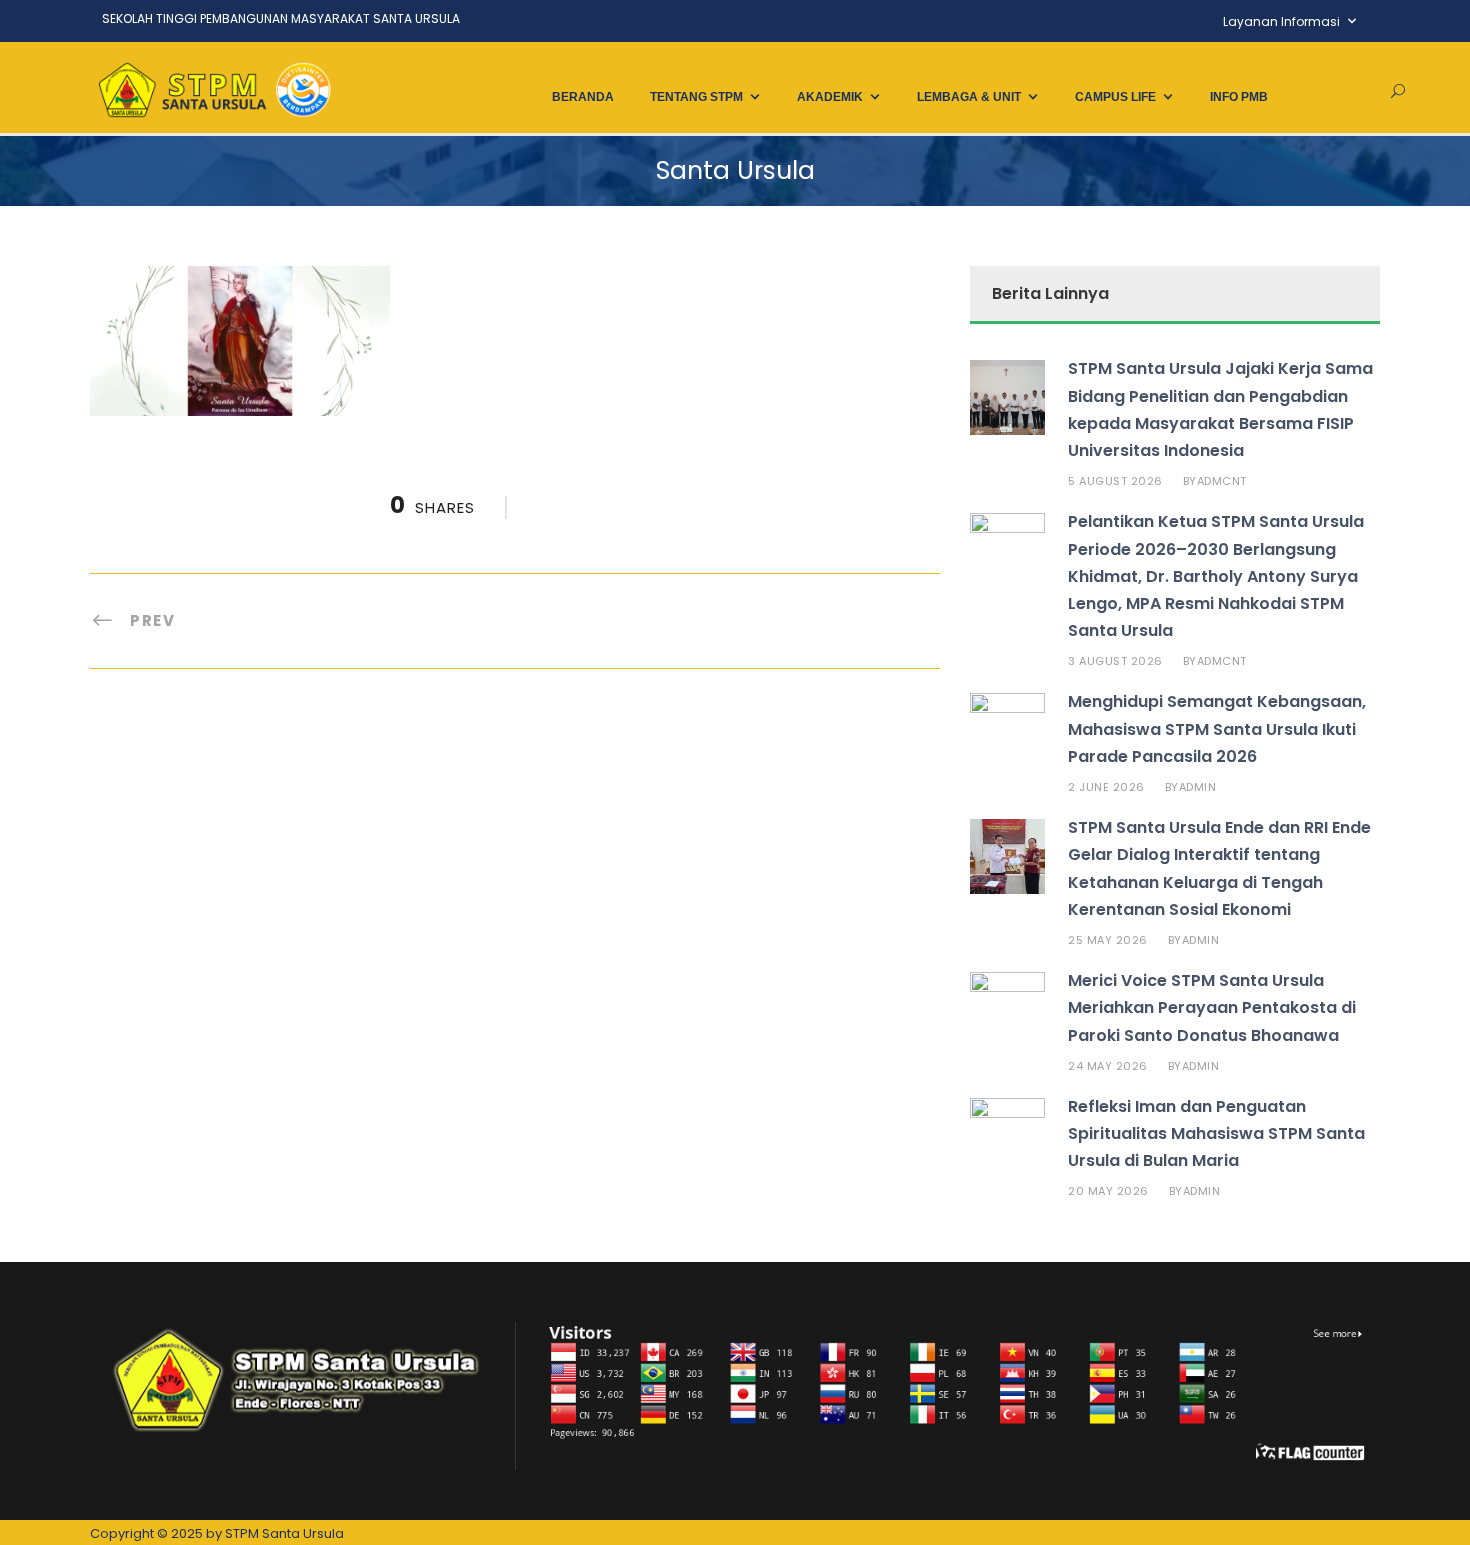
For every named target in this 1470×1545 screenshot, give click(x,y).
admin (1198, 787)
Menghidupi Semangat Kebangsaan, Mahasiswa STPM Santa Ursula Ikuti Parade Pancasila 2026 (1217, 728)
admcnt (1222, 481)
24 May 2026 (1108, 1066)
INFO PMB (1239, 97)
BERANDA (583, 97)
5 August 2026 (1115, 481)
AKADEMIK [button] (830, 97)
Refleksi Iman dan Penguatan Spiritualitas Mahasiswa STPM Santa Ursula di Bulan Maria (1216, 1133)
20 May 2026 (1108, 1191)
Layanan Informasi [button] (1281, 21)
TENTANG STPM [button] (696, 97)
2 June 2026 (1106, 787)
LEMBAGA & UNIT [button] (969, 97)
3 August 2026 (1115, 661)
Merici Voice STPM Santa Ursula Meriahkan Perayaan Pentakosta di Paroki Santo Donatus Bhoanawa (1212, 1007)
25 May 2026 (1108, 940)
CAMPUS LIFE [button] (1115, 97)
